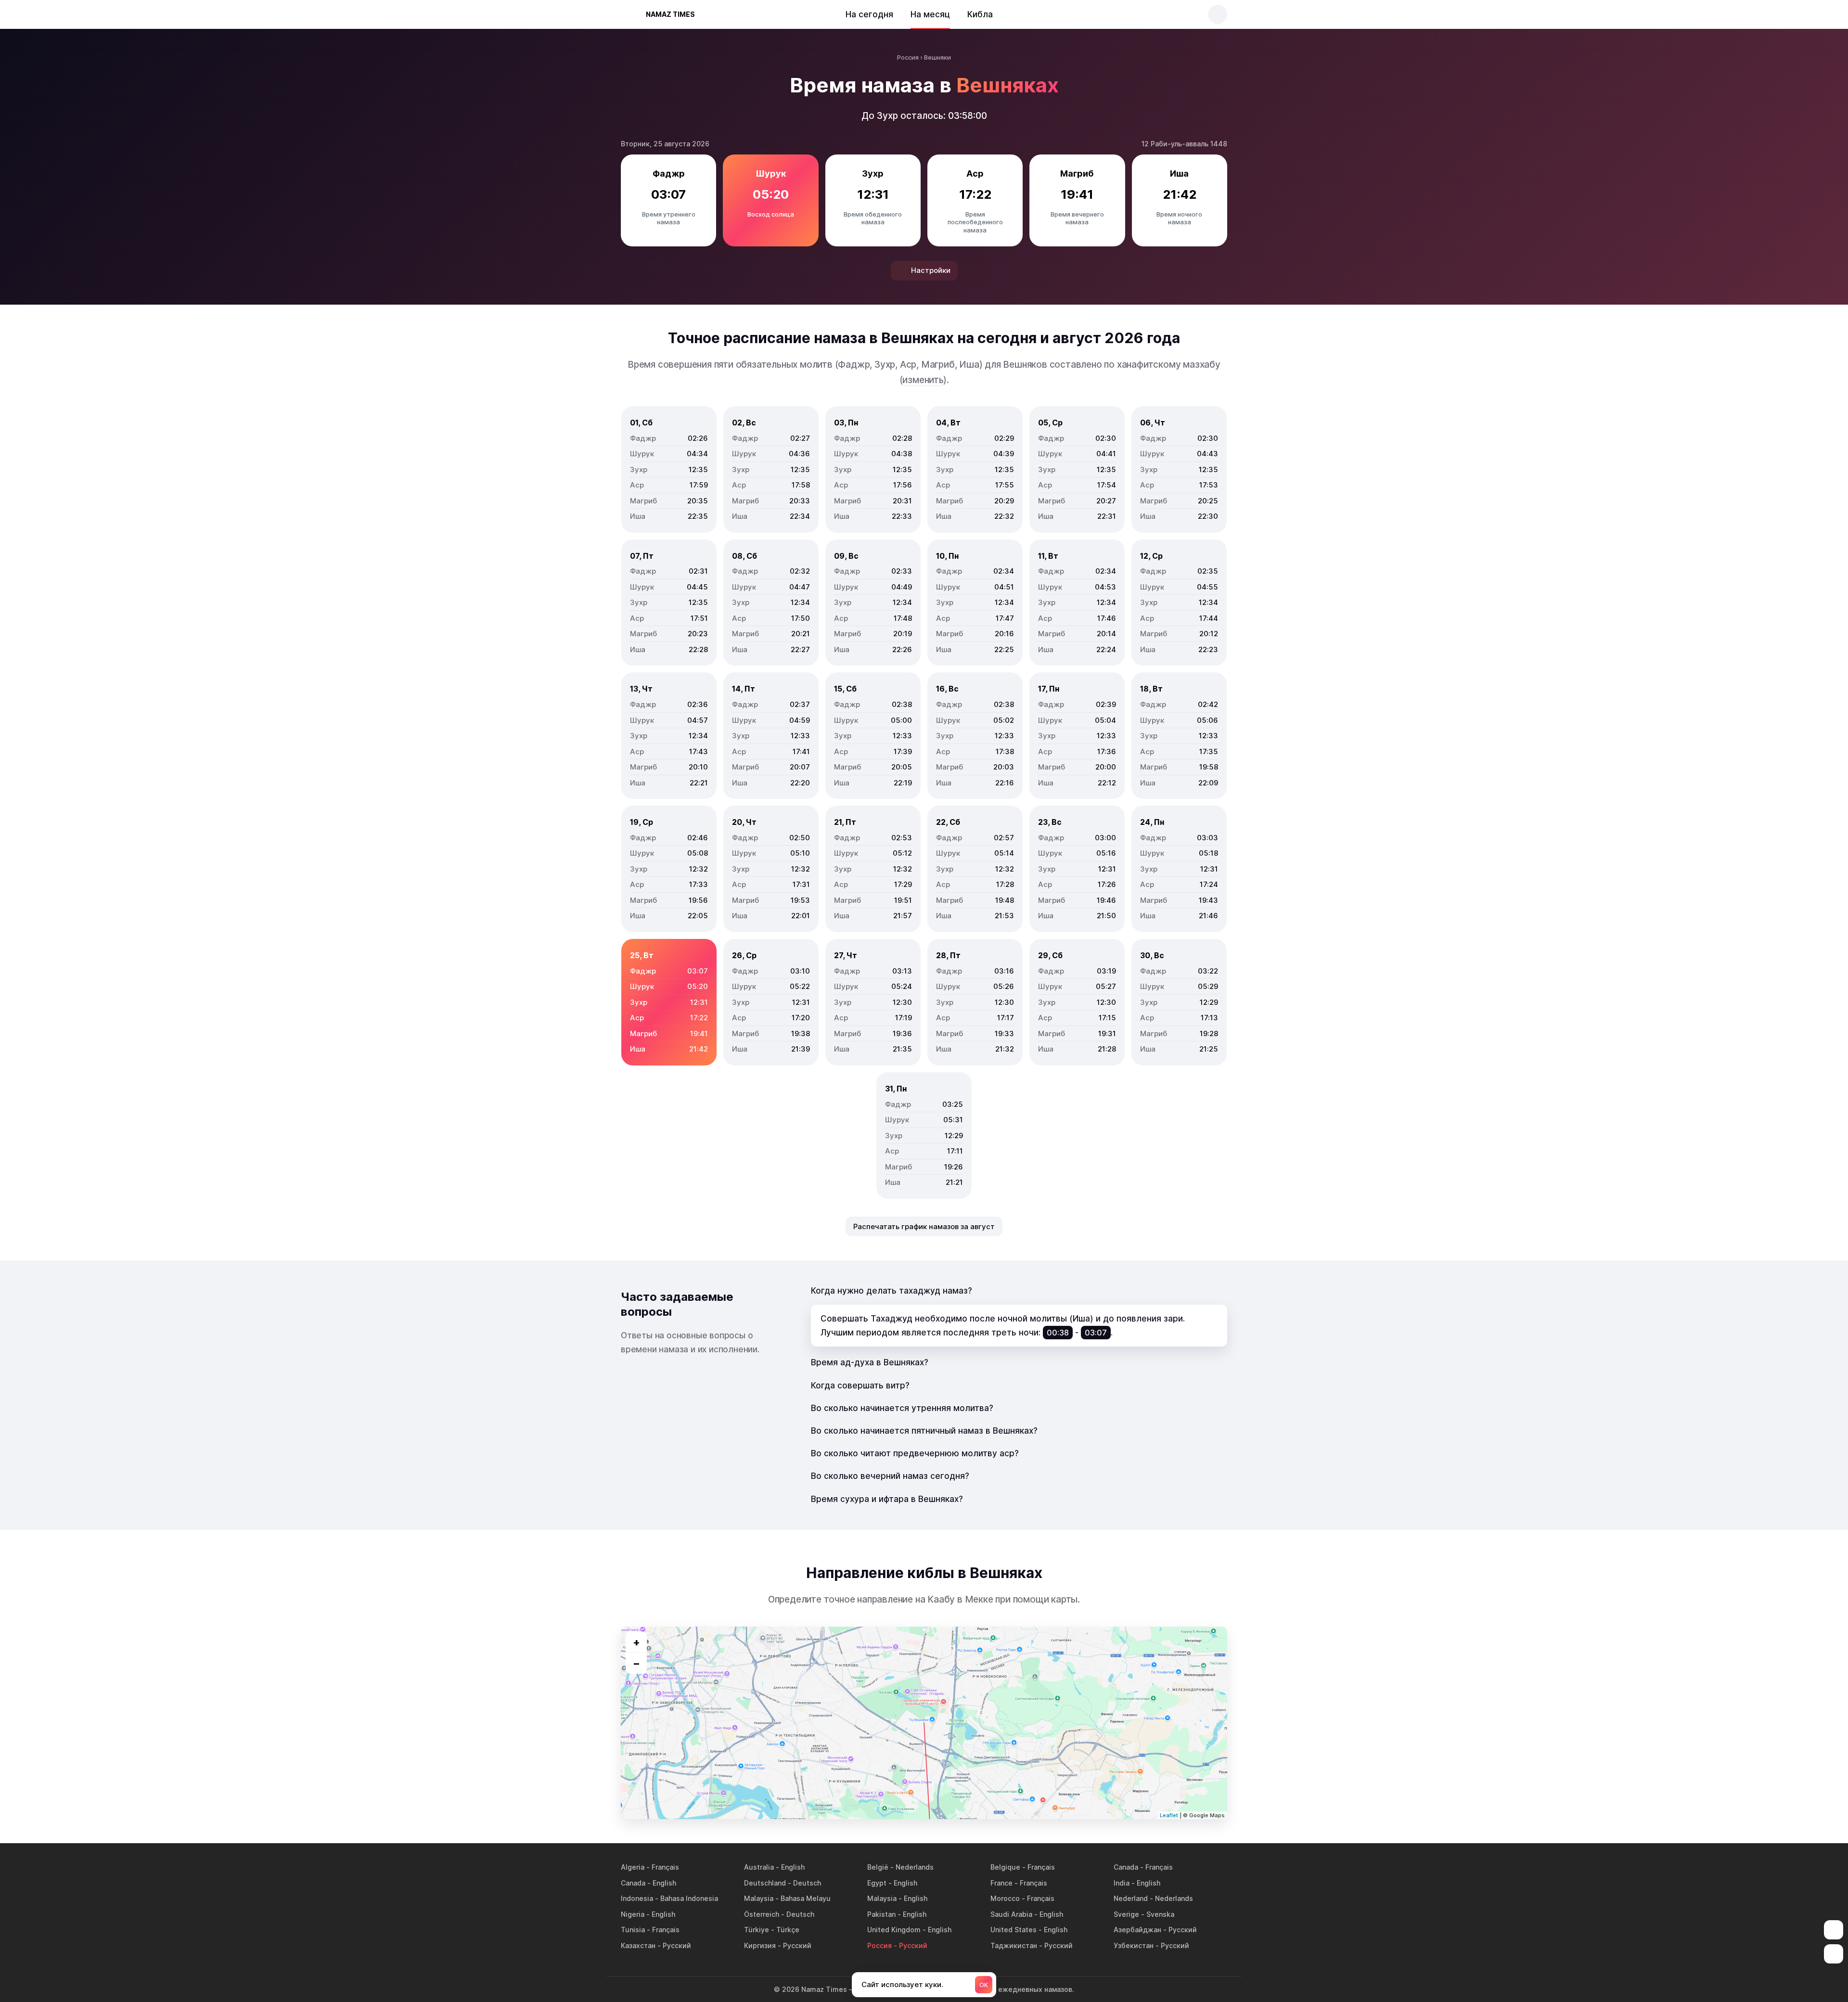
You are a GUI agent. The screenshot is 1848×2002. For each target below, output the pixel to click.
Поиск (1218, 14)
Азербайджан (1137, 1930)
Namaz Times (670, 14)
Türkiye (757, 1930)
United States (1014, 1930)
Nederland (1131, 1898)
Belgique (1005, 1867)
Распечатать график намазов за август (924, 1226)
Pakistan (881, 1914)
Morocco (1005, 1898)
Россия (879, 1945)
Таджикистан (1014, 1945)
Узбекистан (1134, 1945)
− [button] (636, 1663)
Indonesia (637, 1898)
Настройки (931, 270)
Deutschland (765, 1883)
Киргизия (760, 1945)
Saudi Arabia (1011, 1914)
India (1122, 1883)
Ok (984, 1985)
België (878, 1867)
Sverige (1126, 1914)
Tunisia (633, 1930)
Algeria (633, 1867)
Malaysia (759, 1898)
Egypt (877, 1883)
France (1001, 1883)
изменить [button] (923, 380)
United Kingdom (894, 1930)
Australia (759, 1867)
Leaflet (1169, 1815)
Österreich (762, 1914)
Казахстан (638, 1945)
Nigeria (633, 1914)
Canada (1126, 1867)
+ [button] (636, 1642)
